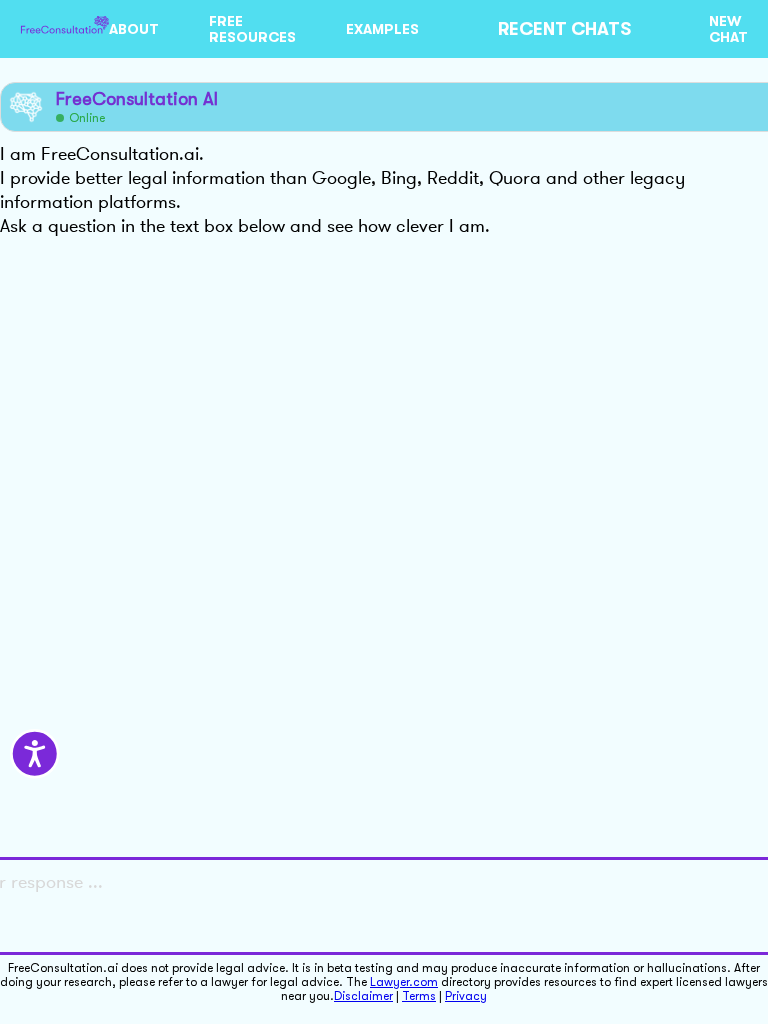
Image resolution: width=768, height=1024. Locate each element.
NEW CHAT (728, 29)
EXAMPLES (382, 29)
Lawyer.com (404, 982)
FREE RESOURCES (252, 29)
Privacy (466, 996)
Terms (419, 996)
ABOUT (134, 29)
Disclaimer (363, 996)
